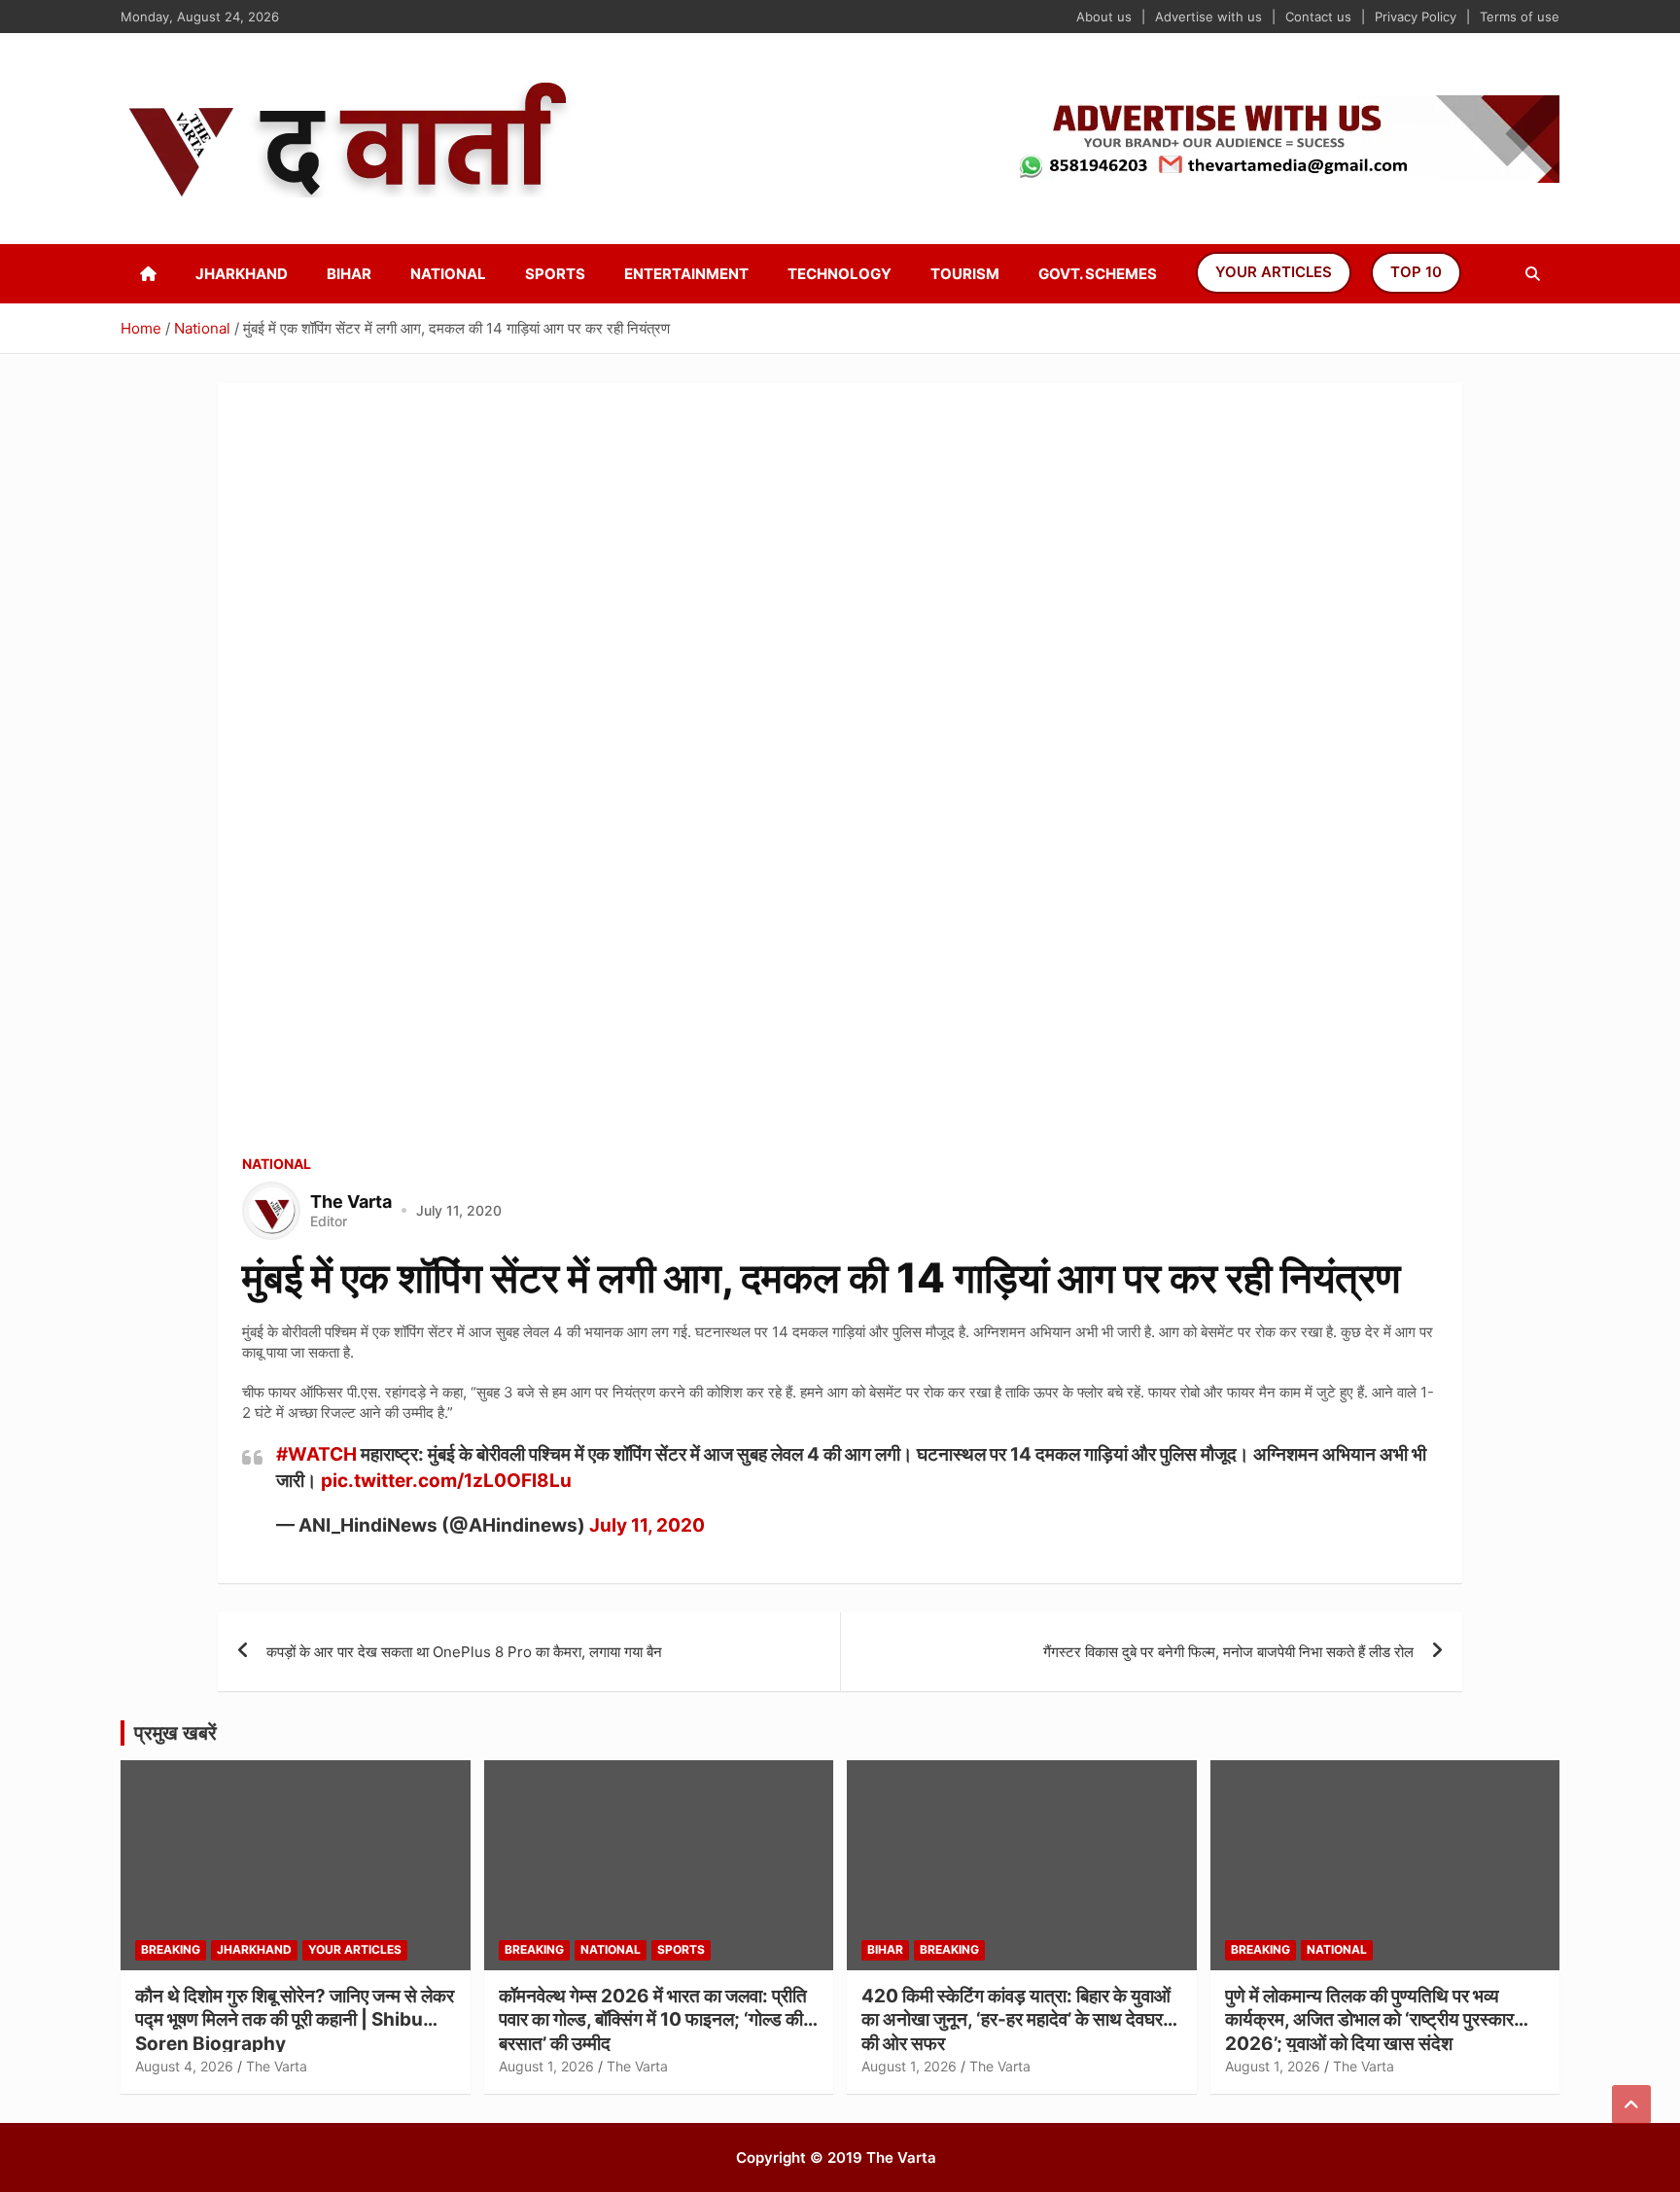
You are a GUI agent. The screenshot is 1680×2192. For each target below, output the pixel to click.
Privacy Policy (1416, 17)
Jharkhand (242, 274)
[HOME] (148, 274)
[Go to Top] (1631, 2104)
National (448, 274)
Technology (840, 274)
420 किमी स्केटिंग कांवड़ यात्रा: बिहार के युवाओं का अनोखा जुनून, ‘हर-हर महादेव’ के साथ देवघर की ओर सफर (1016, 2020)
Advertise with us (1208, 17)
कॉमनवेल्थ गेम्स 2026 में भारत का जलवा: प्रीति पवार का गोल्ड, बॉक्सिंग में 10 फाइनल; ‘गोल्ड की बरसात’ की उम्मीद (653, 2020)
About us (1104, 17)
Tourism (965, 274)
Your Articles (1274, 272)
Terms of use (1520, 17)
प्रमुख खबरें (175, 1733)
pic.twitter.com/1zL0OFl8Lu (446, 1481)
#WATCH (316, 1454)
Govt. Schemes (1098, 274)
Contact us (1318, 17)
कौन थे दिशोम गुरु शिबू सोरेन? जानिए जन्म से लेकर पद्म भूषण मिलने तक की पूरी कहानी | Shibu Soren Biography (295, 2020)
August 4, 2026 (184, 2066)
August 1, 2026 (546, 2066)
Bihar (349, 274)
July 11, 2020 (647, 1525)
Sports (555, 274)
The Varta (277, 2066)
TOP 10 (1416, 272)
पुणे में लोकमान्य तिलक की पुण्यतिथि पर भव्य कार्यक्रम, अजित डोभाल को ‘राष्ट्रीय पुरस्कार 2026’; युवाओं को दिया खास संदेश (1369, 2020)
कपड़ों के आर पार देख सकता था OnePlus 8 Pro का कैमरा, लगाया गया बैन (464, 1652)
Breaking (171, 1949)
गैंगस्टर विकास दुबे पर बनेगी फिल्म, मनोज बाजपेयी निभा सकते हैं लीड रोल (1228, 1652)
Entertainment (686, 274)
